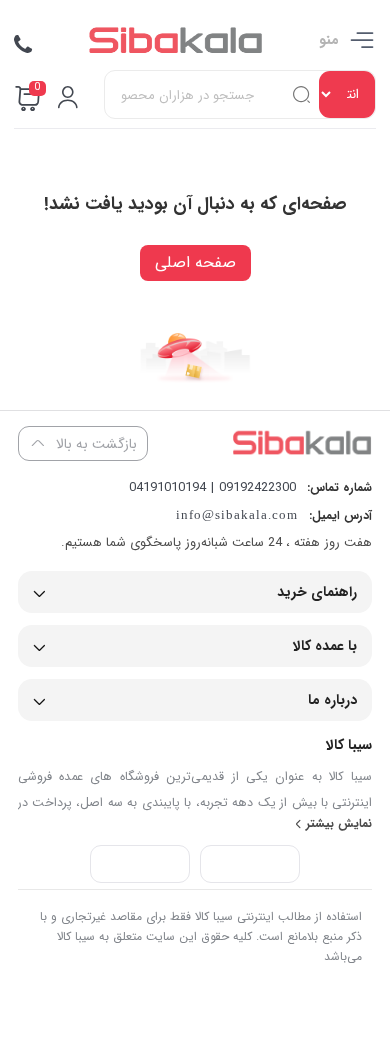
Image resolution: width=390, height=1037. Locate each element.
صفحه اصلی (195, 262)
